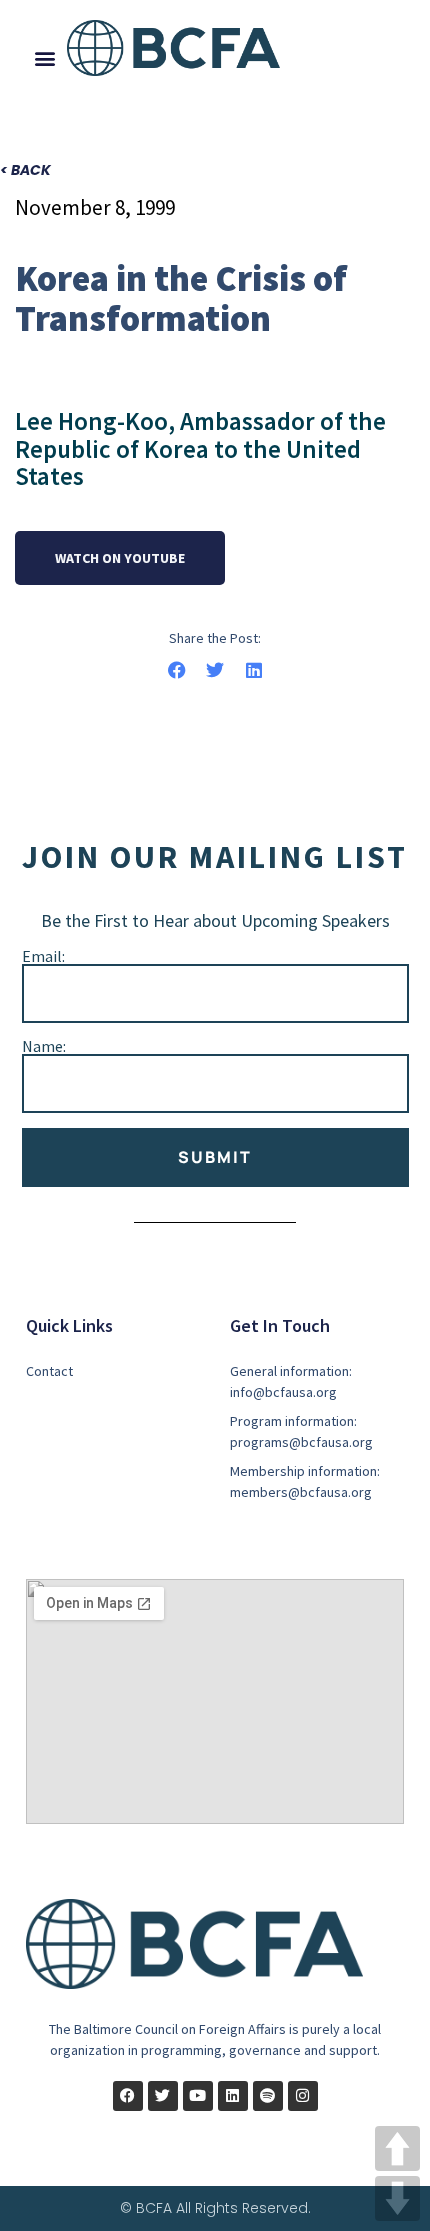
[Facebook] (128, 2096)
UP (397, 2148)
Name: (44, 1046)
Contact (49, 1371)
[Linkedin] (233, 2096)
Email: (43, 956)
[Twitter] (163, 2096)
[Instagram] (303, 2096)
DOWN (397, 2198)
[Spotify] (268, 2096)
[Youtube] (198, 2096)
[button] (45, 58)
